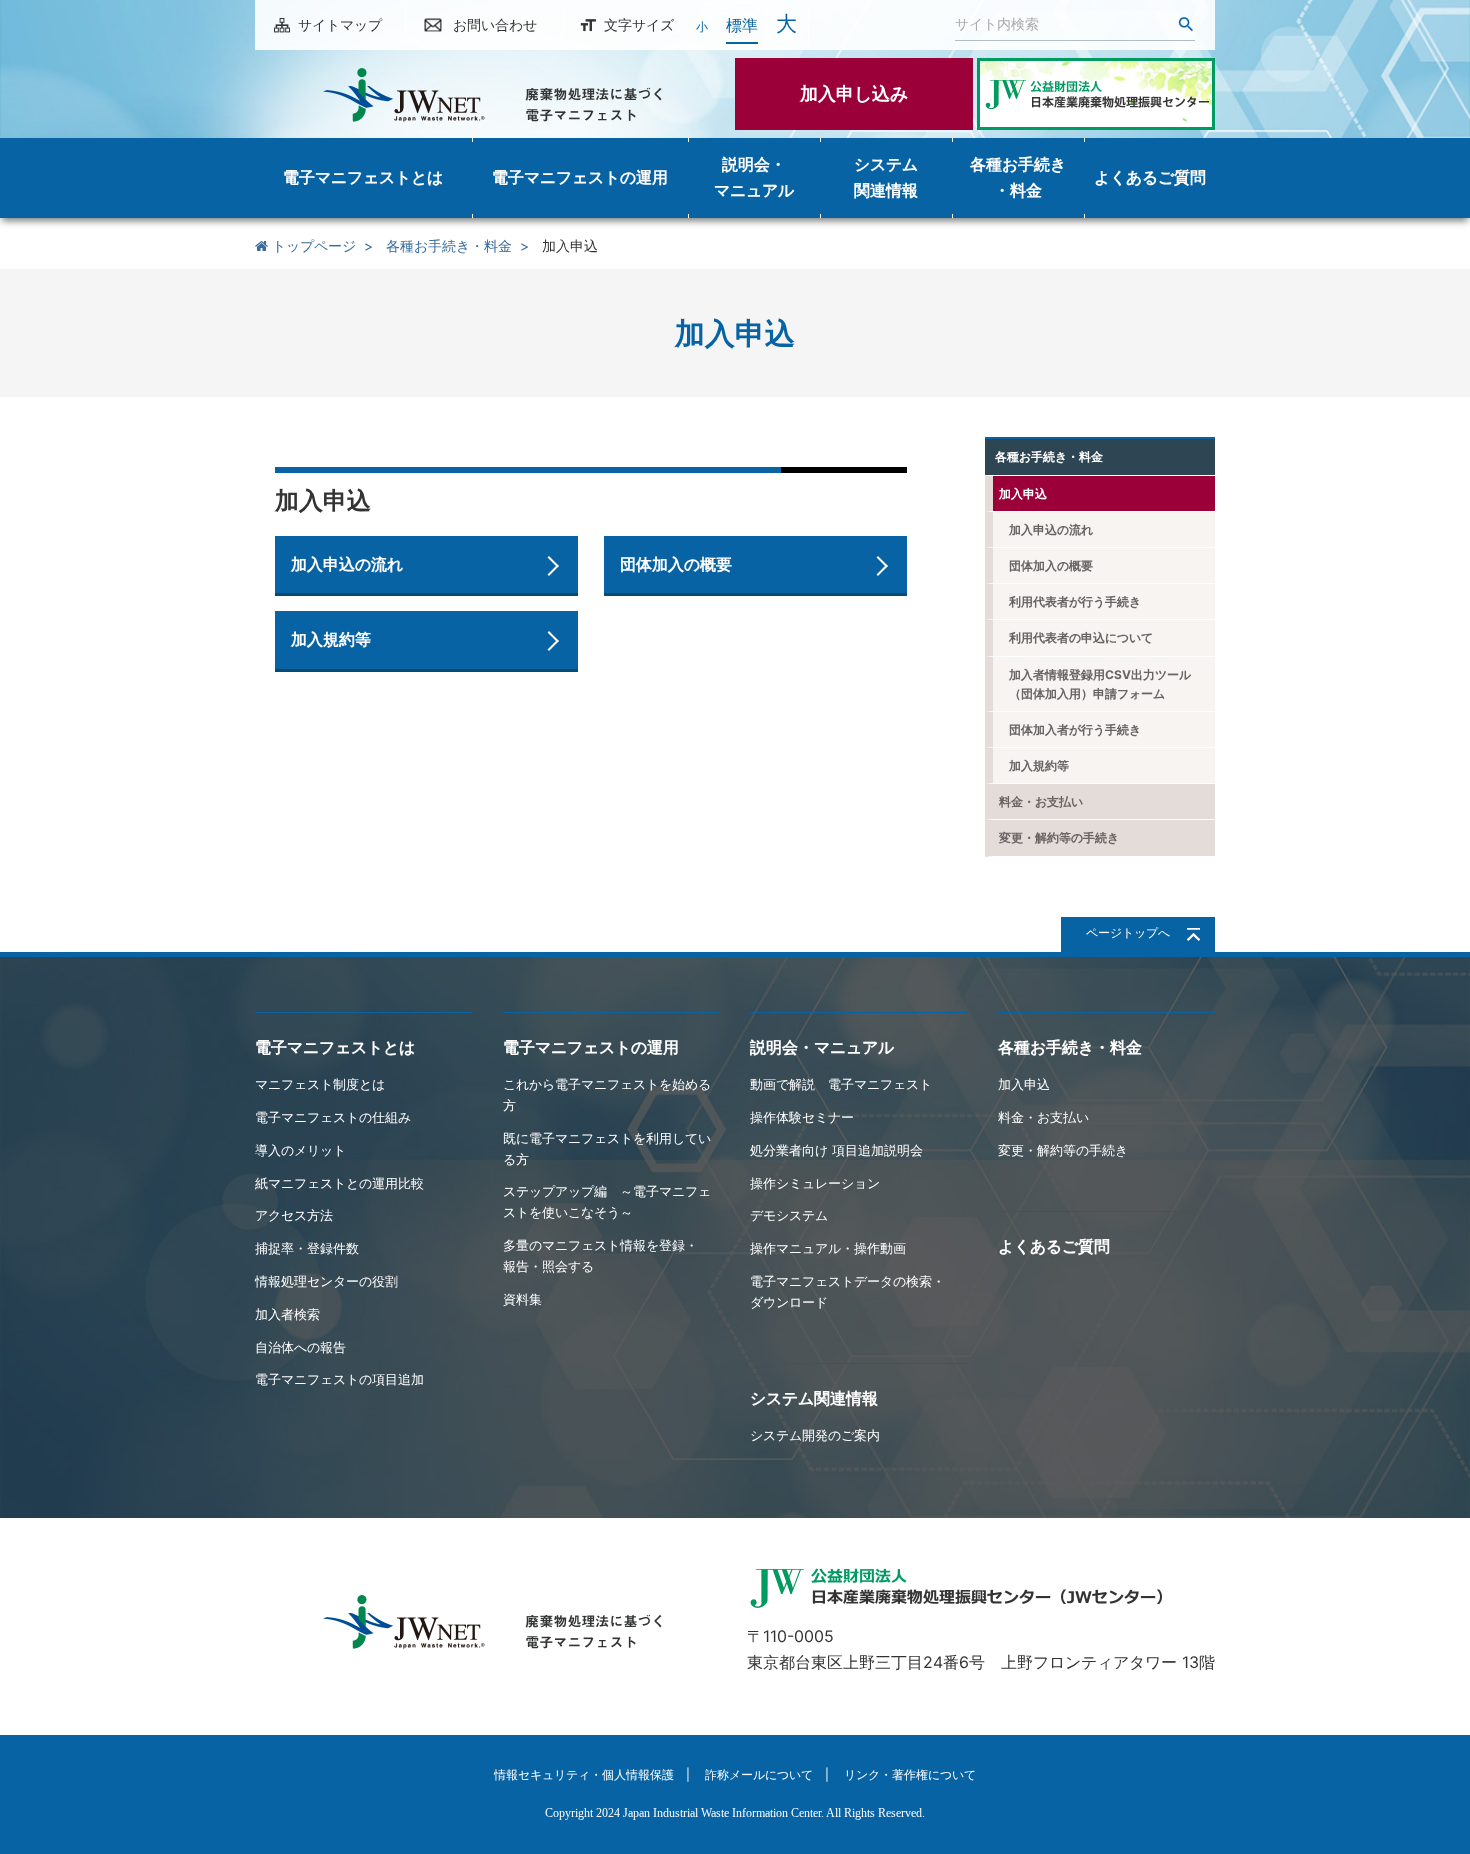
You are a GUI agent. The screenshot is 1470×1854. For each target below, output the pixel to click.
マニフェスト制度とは (320, 1084)
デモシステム (789, 1215)
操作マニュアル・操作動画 (828, 1248)
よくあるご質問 (1054, 1246)
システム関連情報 (814, 1398)
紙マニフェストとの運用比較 (339, 1183)
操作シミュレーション (815, 1183)
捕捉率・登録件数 (307, 1248)
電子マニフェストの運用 (591, 1047)
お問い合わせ (495, 24)
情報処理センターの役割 (326, 1281)
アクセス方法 (294, 1215)
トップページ (312, 245)
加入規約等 (331, 639)
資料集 (522, 1299)
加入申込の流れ (347, 564)
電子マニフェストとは (335, 1047)
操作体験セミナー (802, 1117)
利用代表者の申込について (1081, 637)
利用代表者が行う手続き (1075, 601)
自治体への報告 (300, 1347)
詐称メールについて (759, 1774)
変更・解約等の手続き (1059, 837)
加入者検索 (287, 1314)
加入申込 (1023, 493)
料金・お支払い (1041, 801)
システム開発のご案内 (815, 1435)
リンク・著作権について (910, 1774)
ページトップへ (1128, 932)
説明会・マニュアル (822, 1047)
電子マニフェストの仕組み (333, 1117)
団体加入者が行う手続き (1075, 729)
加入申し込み (854, 93)
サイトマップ (340, 24)
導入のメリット (300, 1150)
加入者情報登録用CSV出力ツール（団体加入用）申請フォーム (1100, 684)
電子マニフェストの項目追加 (339, 1379)
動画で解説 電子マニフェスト (841, 1084)
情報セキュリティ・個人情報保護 (584, 1774)
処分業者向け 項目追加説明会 (836, 1150)
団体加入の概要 (676, 564)
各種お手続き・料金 (449, 245)
